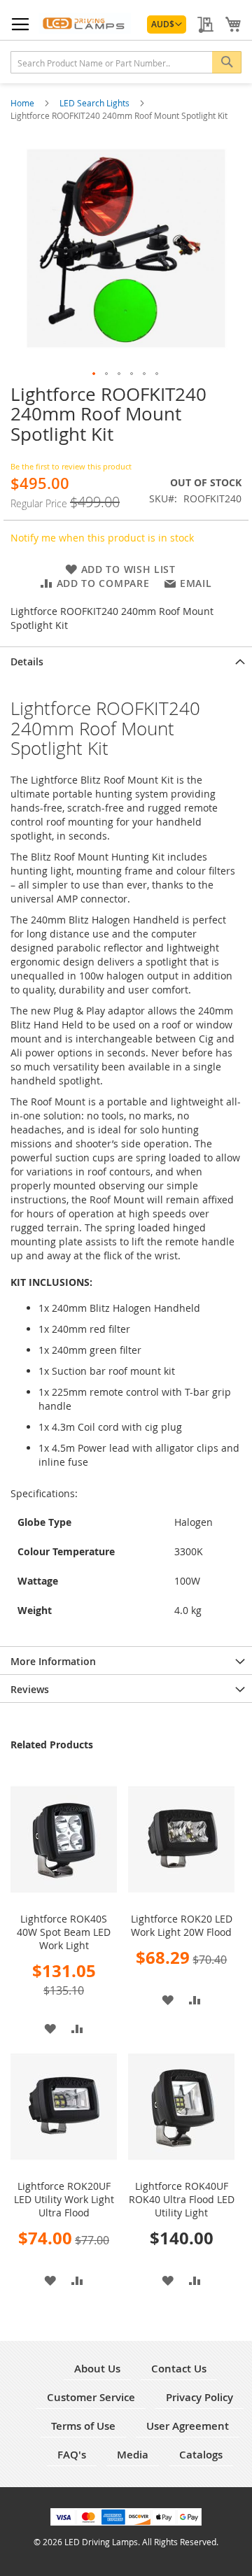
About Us (97, 2369)
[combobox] (126, 62)
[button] (167, 24)
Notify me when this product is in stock (102, 538)
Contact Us (179, 2369)
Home (23, 103)
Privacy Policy (199, 2397)
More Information (53, 1661)
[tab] (126, 660)
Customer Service (91, 2397)
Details (27, 661)
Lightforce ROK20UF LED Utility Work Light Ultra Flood (64, 2199)
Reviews (30, 1689)
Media (133, 2455)
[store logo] (85, 23)
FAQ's (72, 2455)
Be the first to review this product (71, 466)
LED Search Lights (96, 103)
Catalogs (201, 2455)
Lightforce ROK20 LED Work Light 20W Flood (182, 1925)
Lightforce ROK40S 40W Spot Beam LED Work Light (64, 1932)
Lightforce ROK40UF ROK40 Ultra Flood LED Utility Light (182, 2199)
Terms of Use (83, 2426)
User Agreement (188, 2426)
